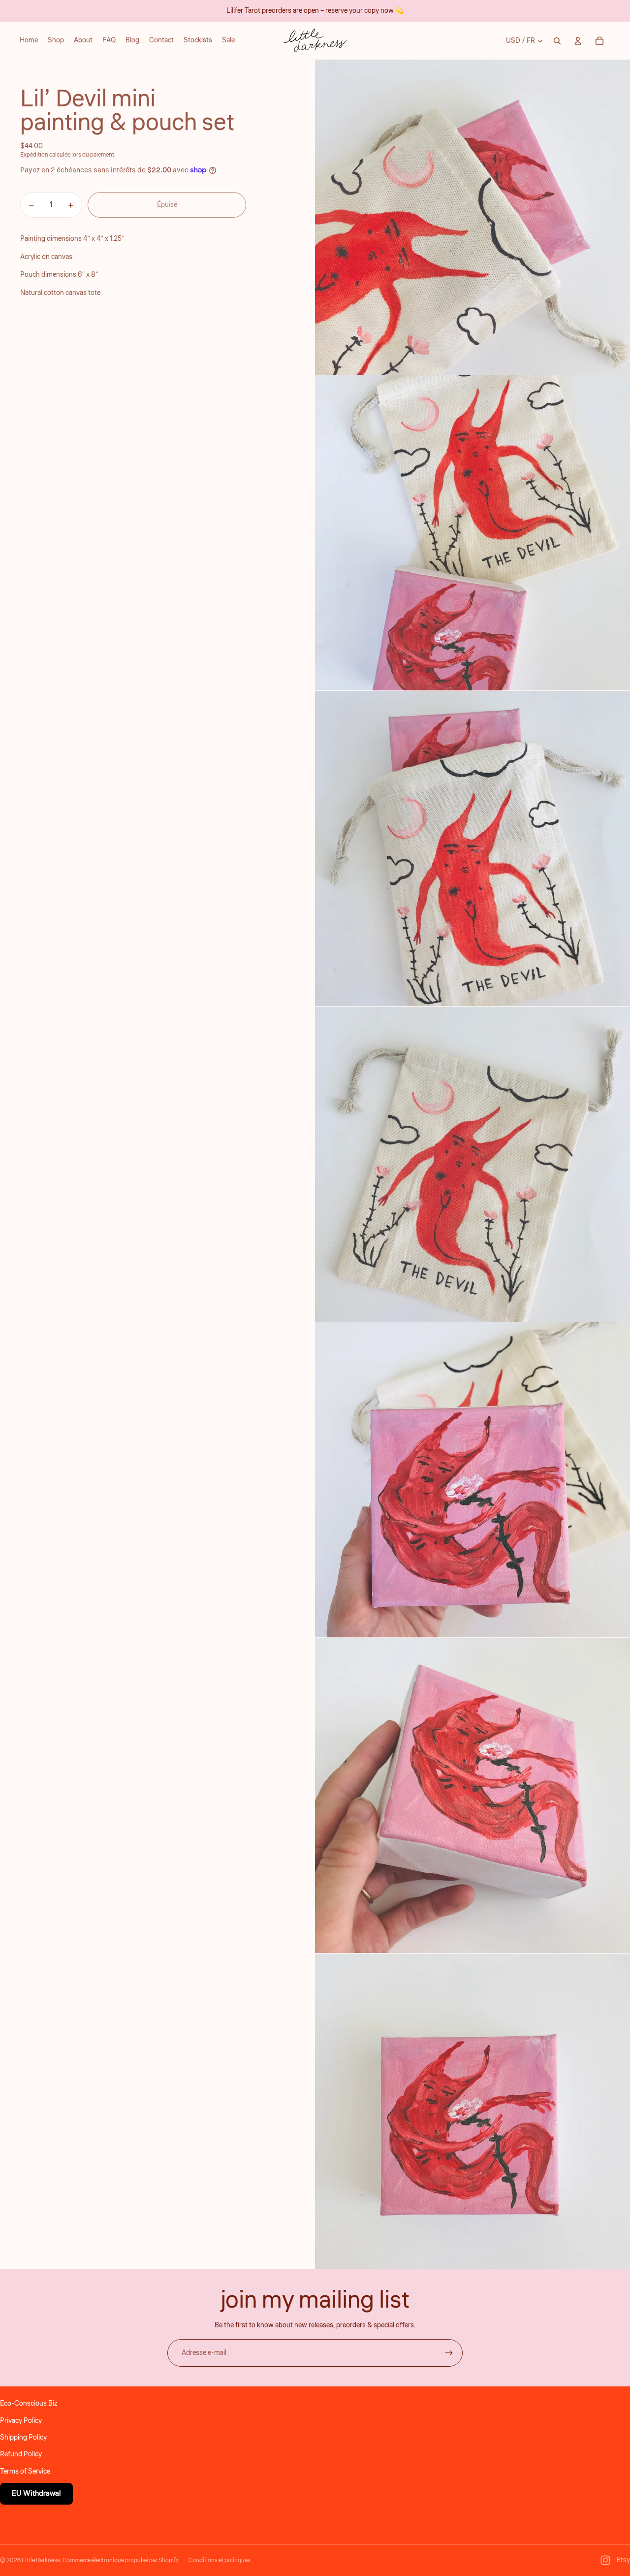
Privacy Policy (21, 2421)
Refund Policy (21, 2454)
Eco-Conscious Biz (29, 2404)
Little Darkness (41, 2560)
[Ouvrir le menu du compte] (578, 41)
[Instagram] (605, 2560)
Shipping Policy (23, 2438)
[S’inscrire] (449, 2353)
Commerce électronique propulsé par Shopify (121, 2560)
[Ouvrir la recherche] (557, 41)
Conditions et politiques (220, 2560)
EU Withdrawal (36, 2494)
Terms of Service (25, 2472)
